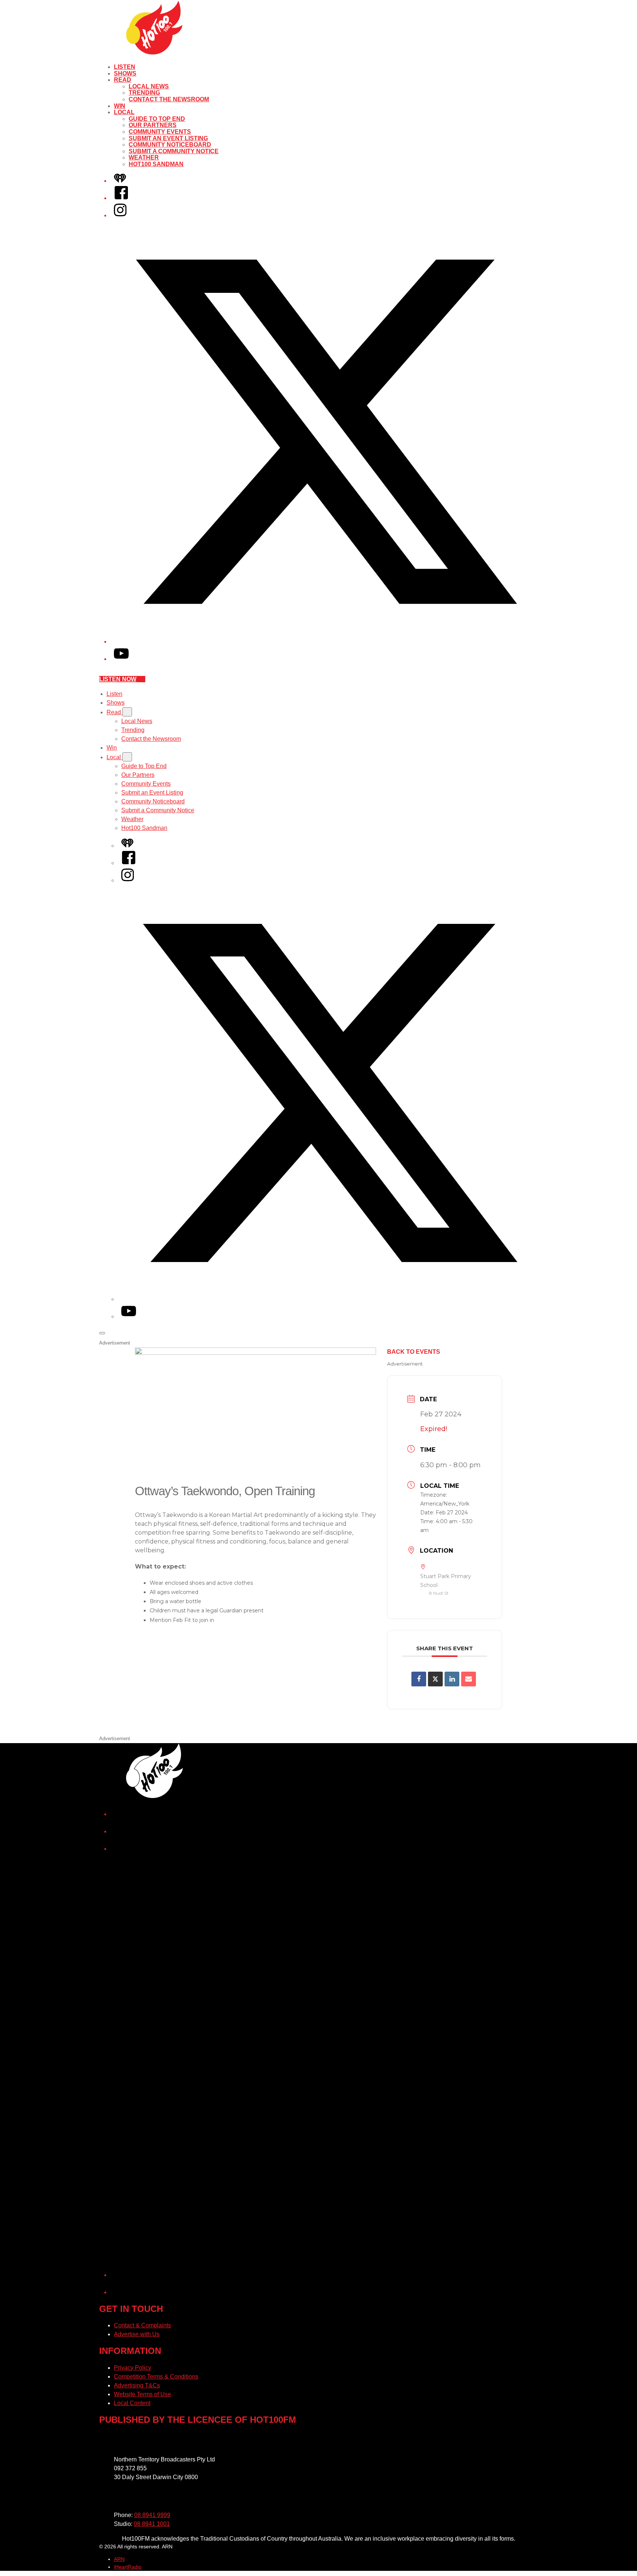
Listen (125, 67)
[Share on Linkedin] (452, 1679)
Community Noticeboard (170, 145)
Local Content (132, 2403)
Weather (144, 157)
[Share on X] (435, 1679)
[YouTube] (121, 659)
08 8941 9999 (152, 2515)
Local (124, 112)
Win (120, 106)
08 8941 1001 (152, 2524)
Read (123, 80)
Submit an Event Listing (168, 138)
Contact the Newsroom (169, 99)
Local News (149, 86)
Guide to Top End (157, 119)
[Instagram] (120, 215)
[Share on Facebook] (419, 1679)
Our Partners (153, 125)
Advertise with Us (137, 2334)
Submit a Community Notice (174, 151)
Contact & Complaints (142, 2325)
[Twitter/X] (326, 642)
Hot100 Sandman (156, 164)
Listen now (118, 679)
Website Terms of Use (142, 2394)
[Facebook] (121, 198)
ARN (119, 2559)
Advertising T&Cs (137, 2385)
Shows (125, 73)
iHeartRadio (128, 2567)
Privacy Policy (133, 2368)
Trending (144, 93)
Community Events (160, 132)
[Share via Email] (469, 1679)
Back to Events (414, 1352)
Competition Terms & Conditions (156, 2377)
